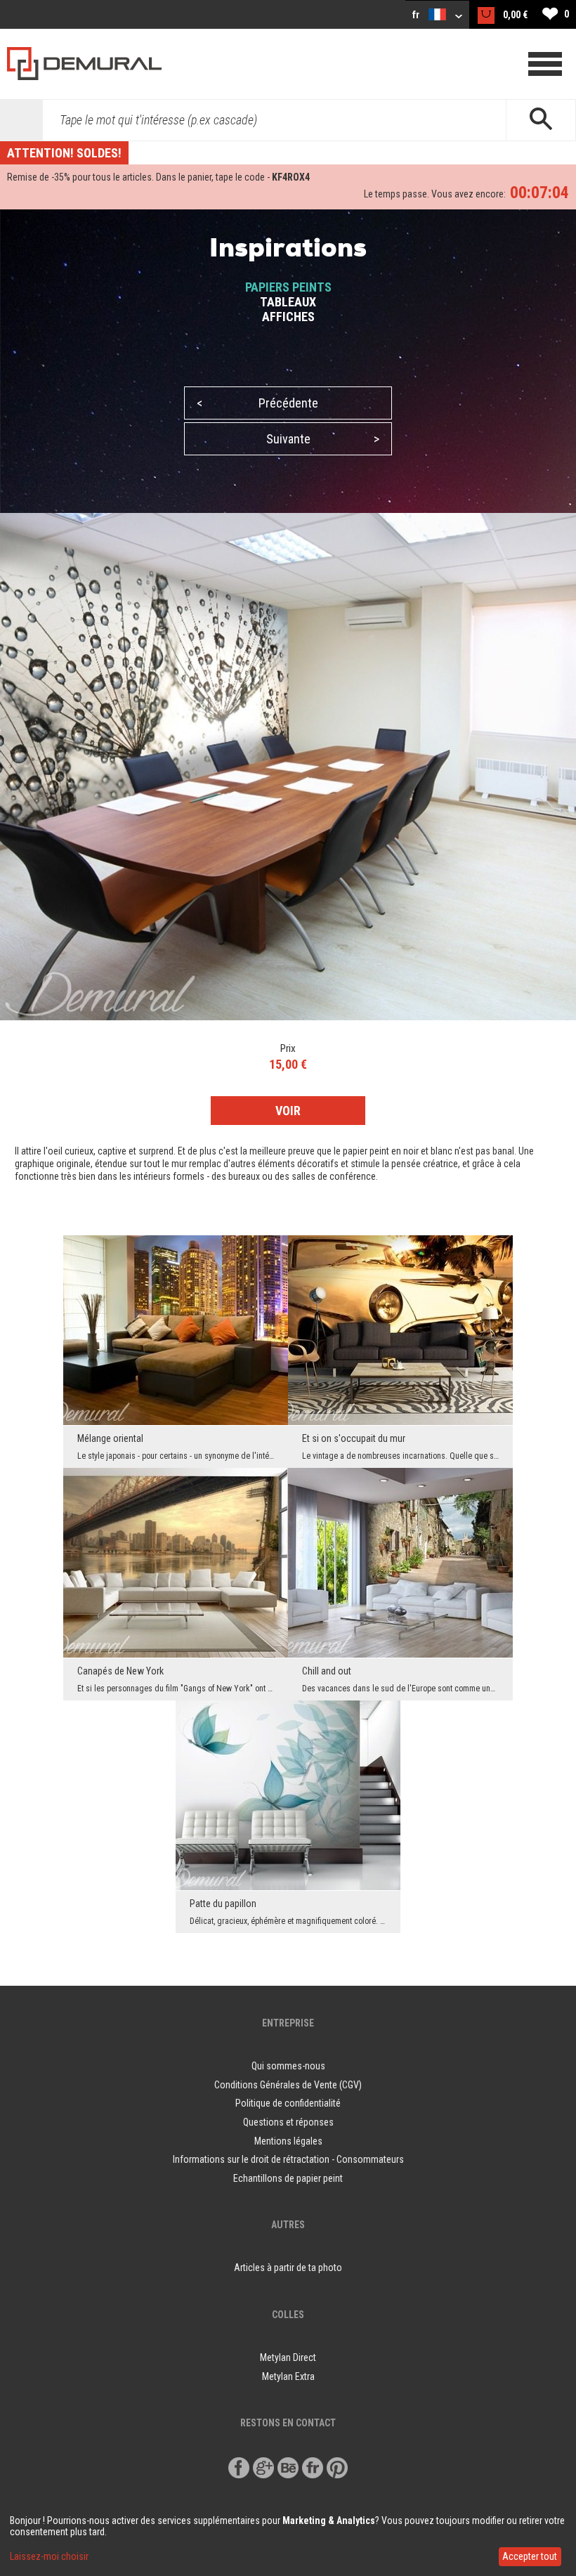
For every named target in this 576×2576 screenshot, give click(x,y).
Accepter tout (530, 2556)
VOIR (288, 1111)
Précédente (257, 403)
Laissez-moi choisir (49, 2556)
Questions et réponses (288, 2122)
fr (417, 15)
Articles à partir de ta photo (288, 2268)
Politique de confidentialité (288, 2103)
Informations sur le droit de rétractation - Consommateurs (288, 2159)
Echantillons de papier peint (288, 2178)
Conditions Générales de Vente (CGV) (288, 2085)
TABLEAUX (288, 302)
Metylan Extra (288, 2376)
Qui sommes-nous (288, 2066)
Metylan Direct (288, 2357)
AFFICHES (288, 317)
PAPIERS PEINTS (288, 287)
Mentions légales (288, 2141)
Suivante (323, 439)
